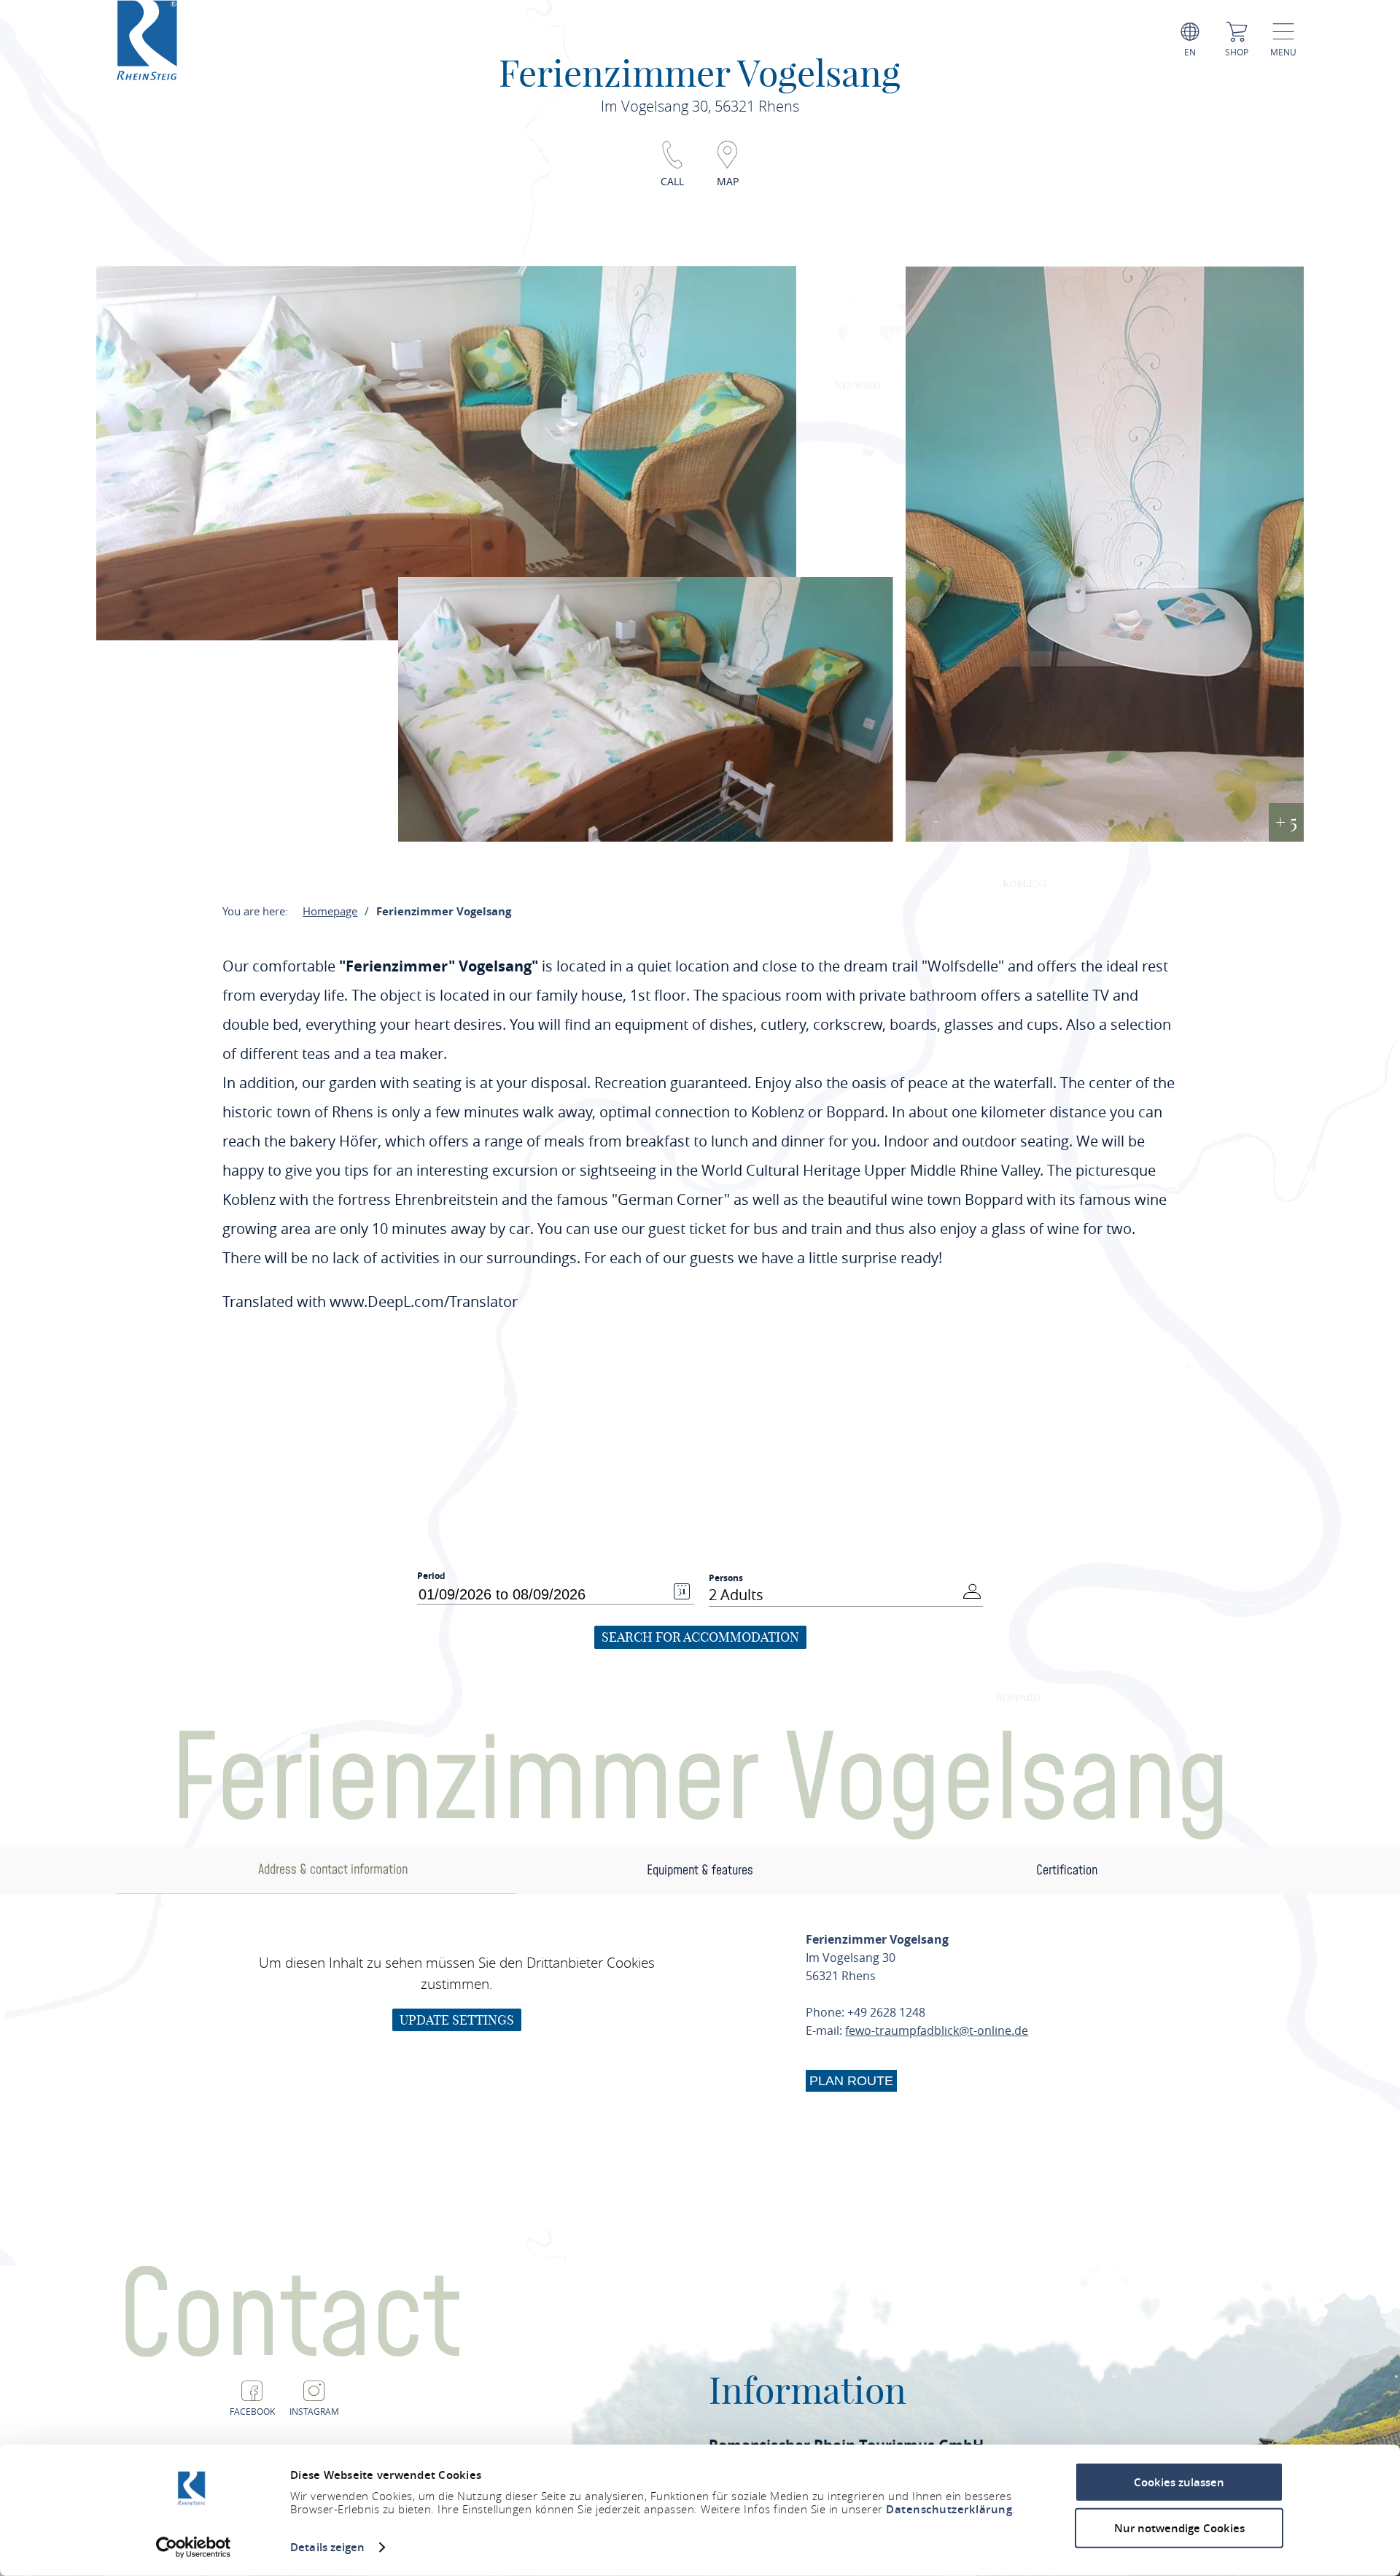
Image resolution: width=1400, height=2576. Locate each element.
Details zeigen (327, 2547)
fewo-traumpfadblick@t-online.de (937, 2030)
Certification (1067, 1870)
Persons (726, 1578)
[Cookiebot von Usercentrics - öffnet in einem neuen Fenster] (194, 2548)
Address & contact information (333, 1870)
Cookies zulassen (1179, 2482)
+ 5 (1286, 822)
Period (431, 1576)
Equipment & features (700, 1870)
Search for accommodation (700, 1637)
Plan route (851, 2081)
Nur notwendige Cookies (1179, 2527)
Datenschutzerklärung (949, 2509)
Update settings (457, 2020)
